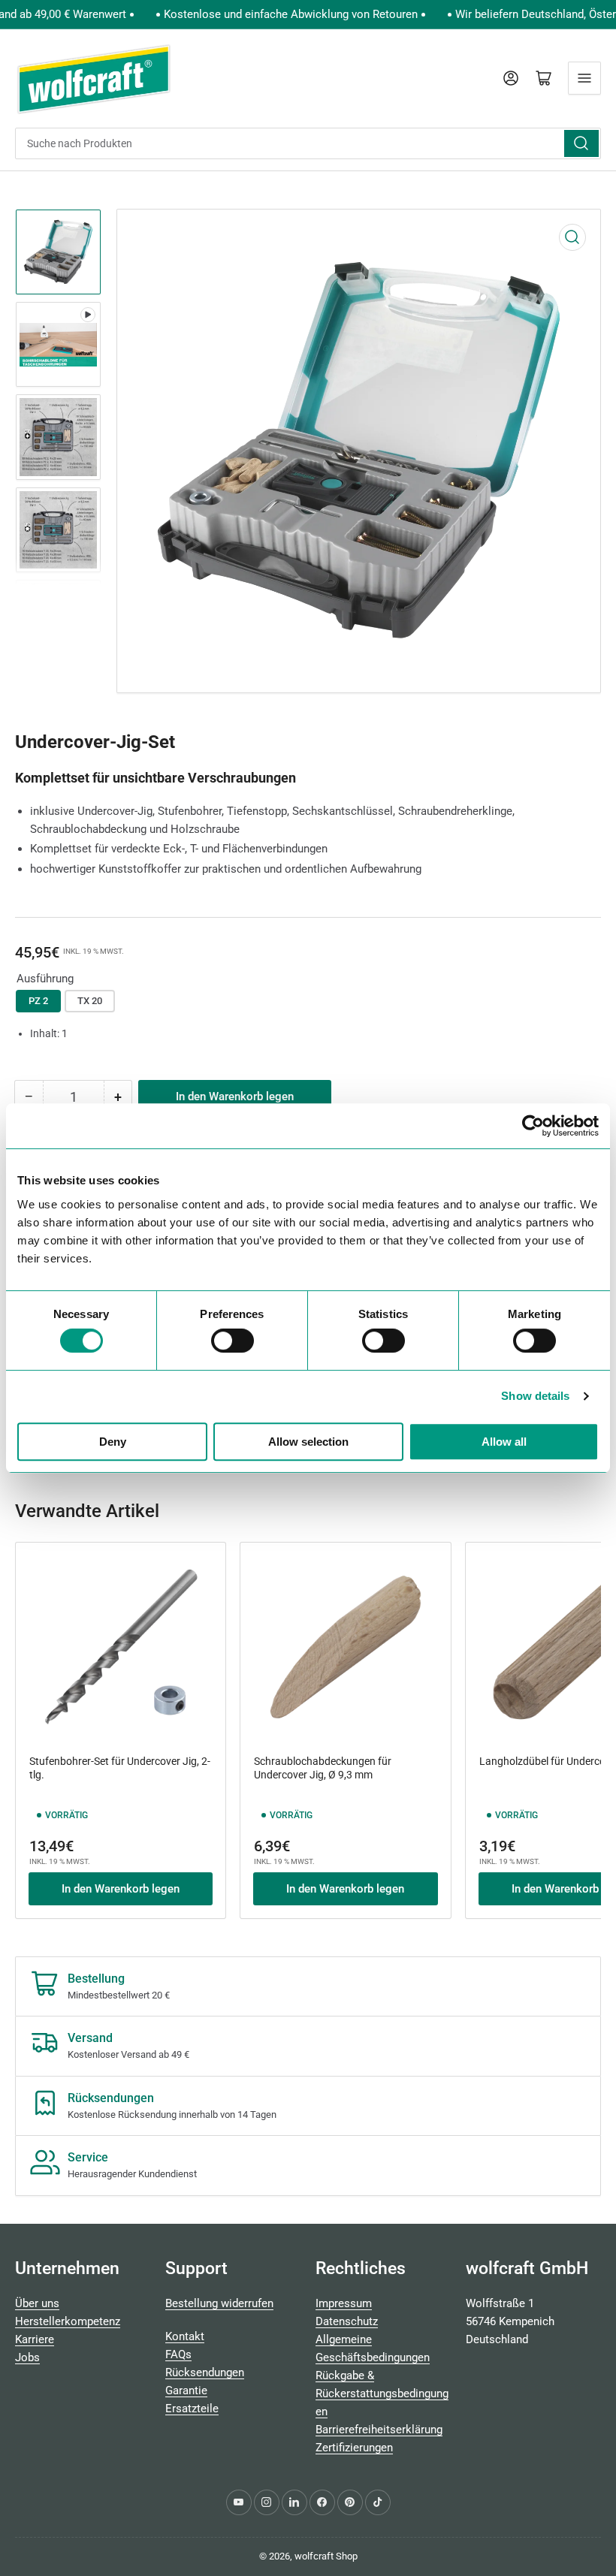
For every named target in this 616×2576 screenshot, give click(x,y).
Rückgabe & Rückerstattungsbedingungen (382, 2394)
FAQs (178, 2354)
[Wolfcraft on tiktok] (378, 2502)
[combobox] (308, 143)
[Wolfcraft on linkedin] (294, 2502)
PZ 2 (38, 1001)
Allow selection (308, 1442)
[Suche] (581, 143)
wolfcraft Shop (326, 2556)
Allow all (504, 1442)
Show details (535, 1396)
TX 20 (90, 1001)
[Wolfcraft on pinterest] (350, 2502)
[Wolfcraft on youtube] (239, 2502)
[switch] (233, 1341)
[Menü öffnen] (584, 78)
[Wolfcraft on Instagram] (267, 2502)
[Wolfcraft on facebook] (322, 2502)
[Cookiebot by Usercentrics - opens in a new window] (533, 1126)
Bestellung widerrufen (219, 2303)
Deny (113, 1442)
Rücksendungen (205, 2372)
